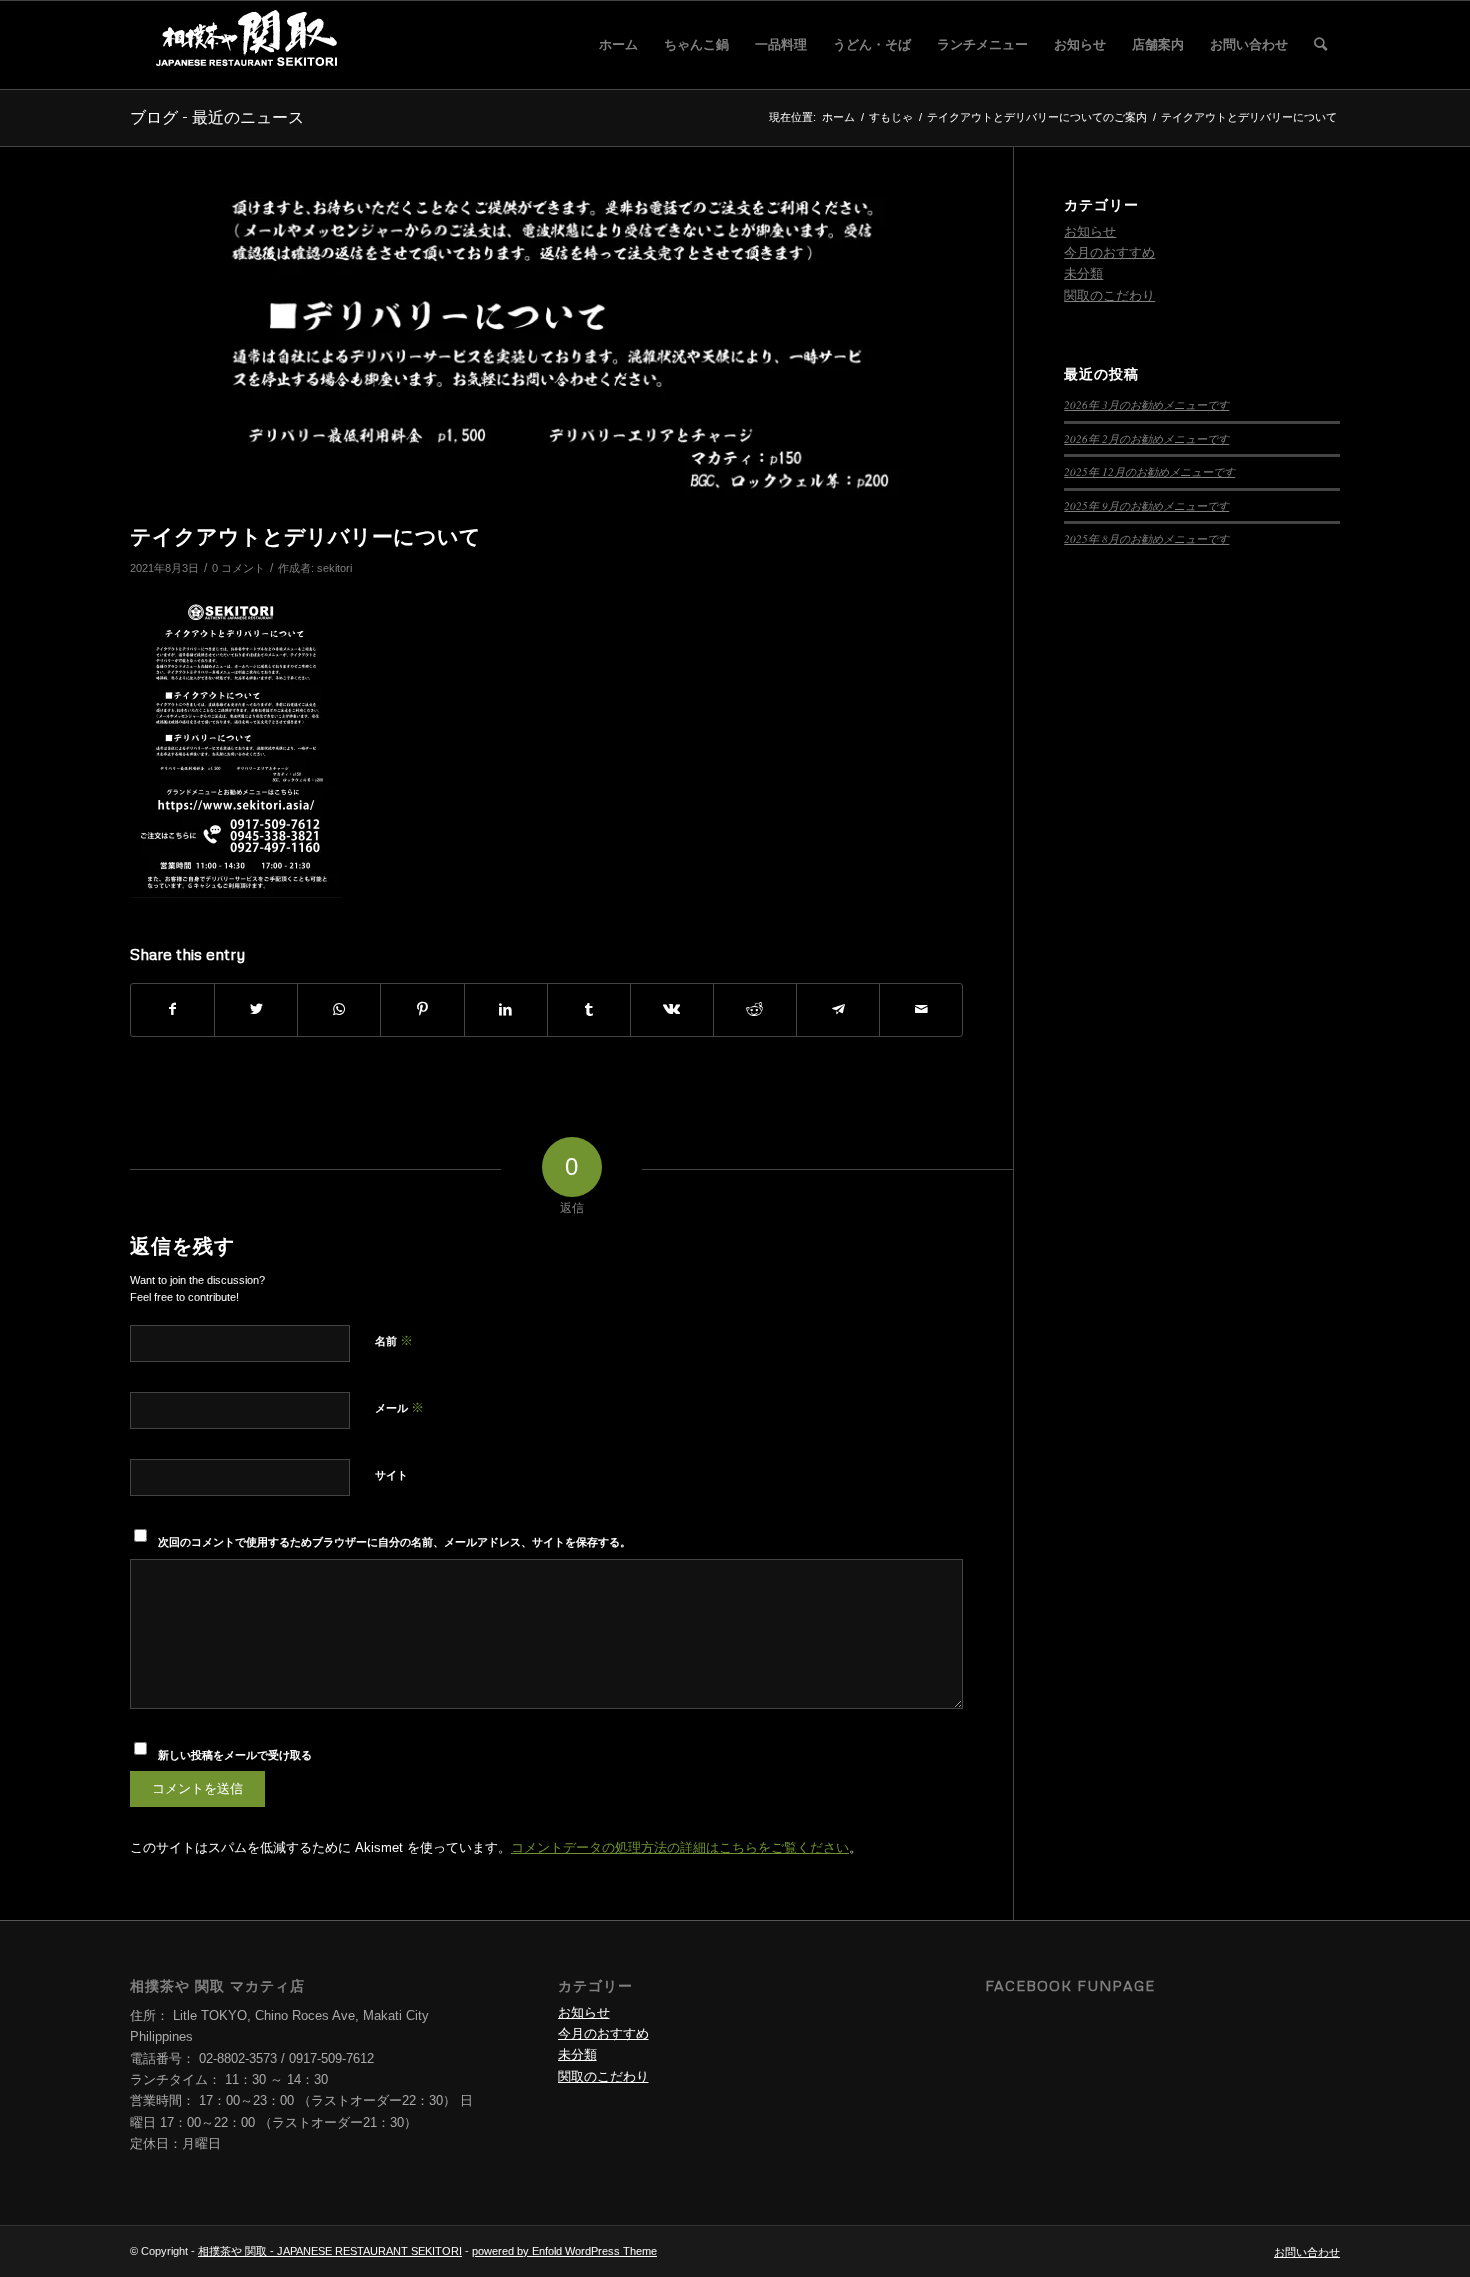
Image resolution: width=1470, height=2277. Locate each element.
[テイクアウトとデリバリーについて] (546, 355)
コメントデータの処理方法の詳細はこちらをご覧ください (680, 1847)
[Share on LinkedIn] (506, 1009)
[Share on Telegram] (838, 1009)
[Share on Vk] (672, 1009)
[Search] (1320, 45)
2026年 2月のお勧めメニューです (1146, 438)
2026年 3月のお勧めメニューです (1146, 404)
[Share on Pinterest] (422, 1009)
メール (399, 1407)
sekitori (334, 568)
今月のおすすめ (1109, 252)
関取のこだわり (1109, 295)
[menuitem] (618, 45)
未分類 (1083, 273)
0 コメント (238, 568)
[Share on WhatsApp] (339, 1009)
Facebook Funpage (1070, 1985)
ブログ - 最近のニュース (217, 117)
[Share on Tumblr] (589, 1009)
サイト (391, 1475)
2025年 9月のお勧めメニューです (1146, 505)
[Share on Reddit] (755, 1009)
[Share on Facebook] (172, 1009)
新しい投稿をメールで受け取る (235, 1755)
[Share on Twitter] (256, 1009)
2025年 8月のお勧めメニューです (1146, 538)
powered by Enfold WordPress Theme (564, 2251)
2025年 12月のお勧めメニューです (1149, 471)
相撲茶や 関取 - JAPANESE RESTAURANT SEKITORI (330, 2251)
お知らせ (1090, 231)
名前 (394, 1340)
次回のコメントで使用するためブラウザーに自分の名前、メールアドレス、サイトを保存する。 (394, 1542)
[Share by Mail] (921, 1009)
